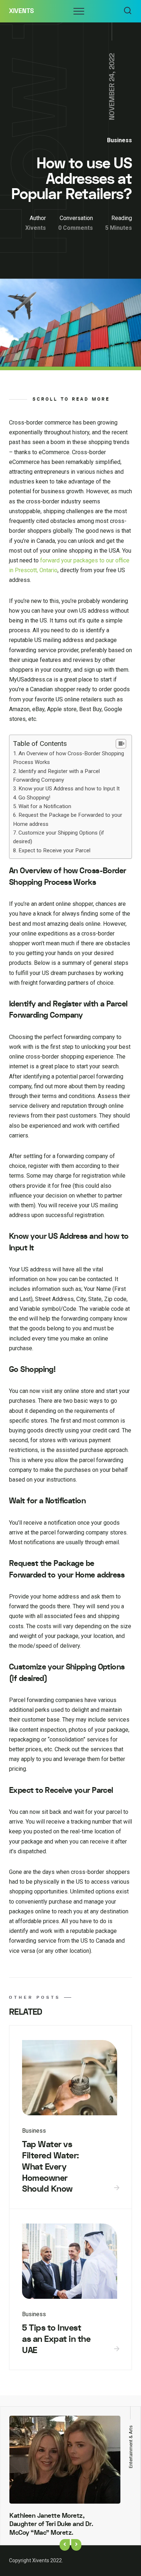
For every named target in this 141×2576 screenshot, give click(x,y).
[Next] (76, 2545)
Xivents (22, 11)
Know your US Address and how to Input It (69, 789)
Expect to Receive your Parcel (54, 850)
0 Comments (76, 228)
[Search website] (128, 11)
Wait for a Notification (45, 806)
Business (119, 140)
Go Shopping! (34, 798)
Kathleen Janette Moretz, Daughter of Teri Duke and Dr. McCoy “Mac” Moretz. (51, 2524)
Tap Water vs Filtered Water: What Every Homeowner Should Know (51, 2167)
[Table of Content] (121, 744)
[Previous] (65, 2545)
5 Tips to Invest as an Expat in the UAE (56, 2339)
